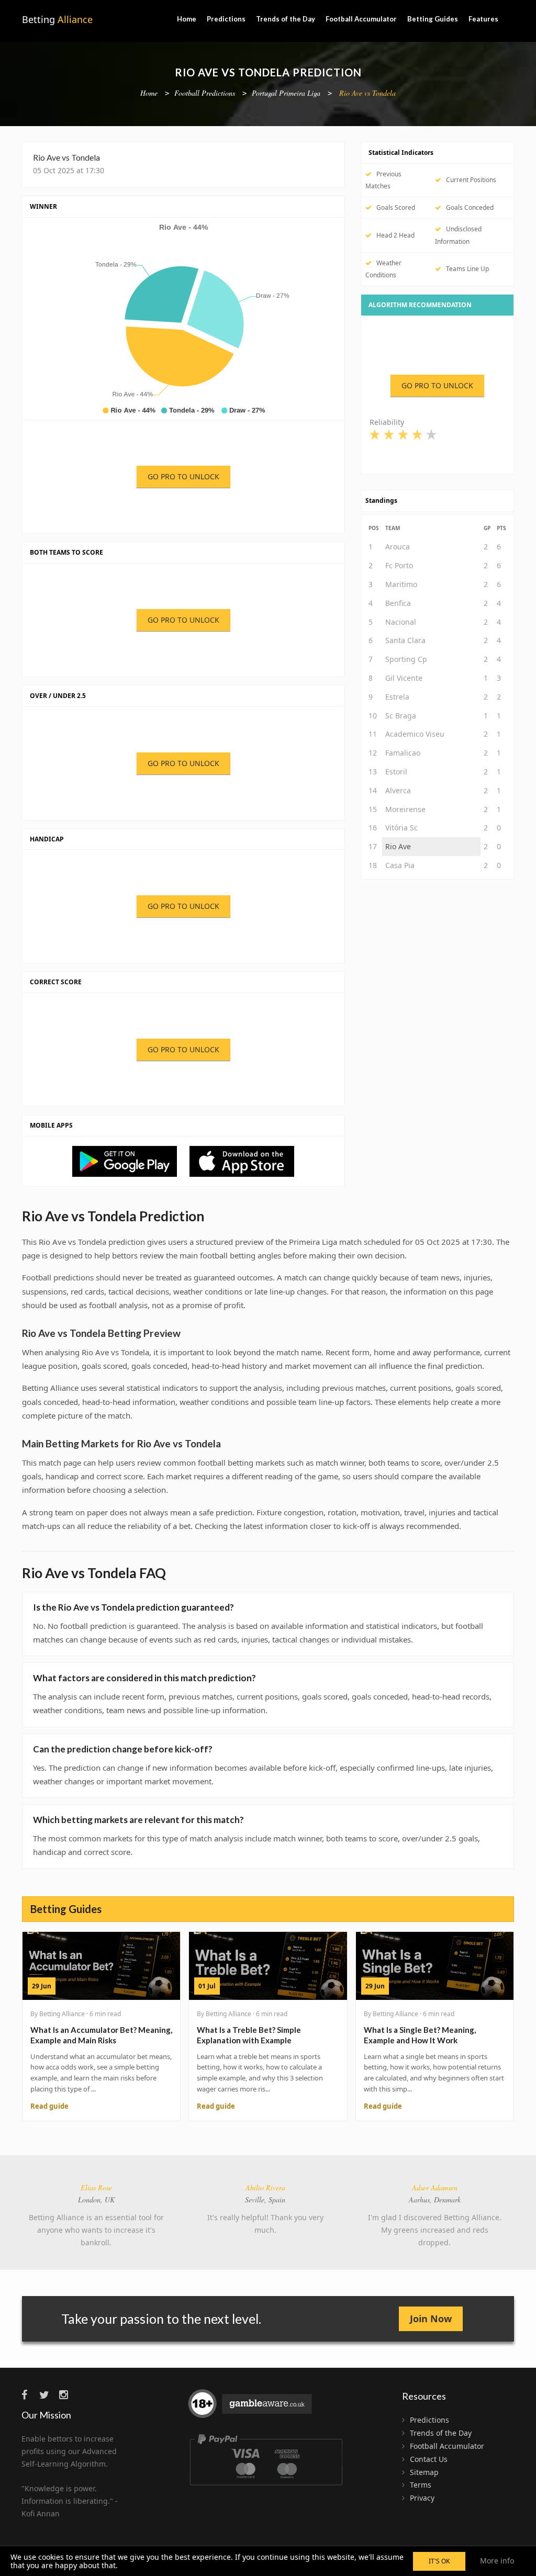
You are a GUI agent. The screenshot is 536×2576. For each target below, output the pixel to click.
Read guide (49, 2106)
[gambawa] (251, 2408)
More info (497, 2561)
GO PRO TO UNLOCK (183, 476)
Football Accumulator (361, 19)
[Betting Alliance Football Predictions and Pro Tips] (130, 1160)
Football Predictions (205, 93)
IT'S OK (439, 2561)
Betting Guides (433, 19)
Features (483, 19)
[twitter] (48, 2395)
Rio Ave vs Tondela (367, 93)
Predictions (226, 19)
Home (187, 19)
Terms (421, 2485)
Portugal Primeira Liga (286, 93)
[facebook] (29, 2395)
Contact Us (429, 2459)
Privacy (422, 2498)
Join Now (431, 2319)
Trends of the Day (286, 19)
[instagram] (67, 2395)
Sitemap (424, 2472)
